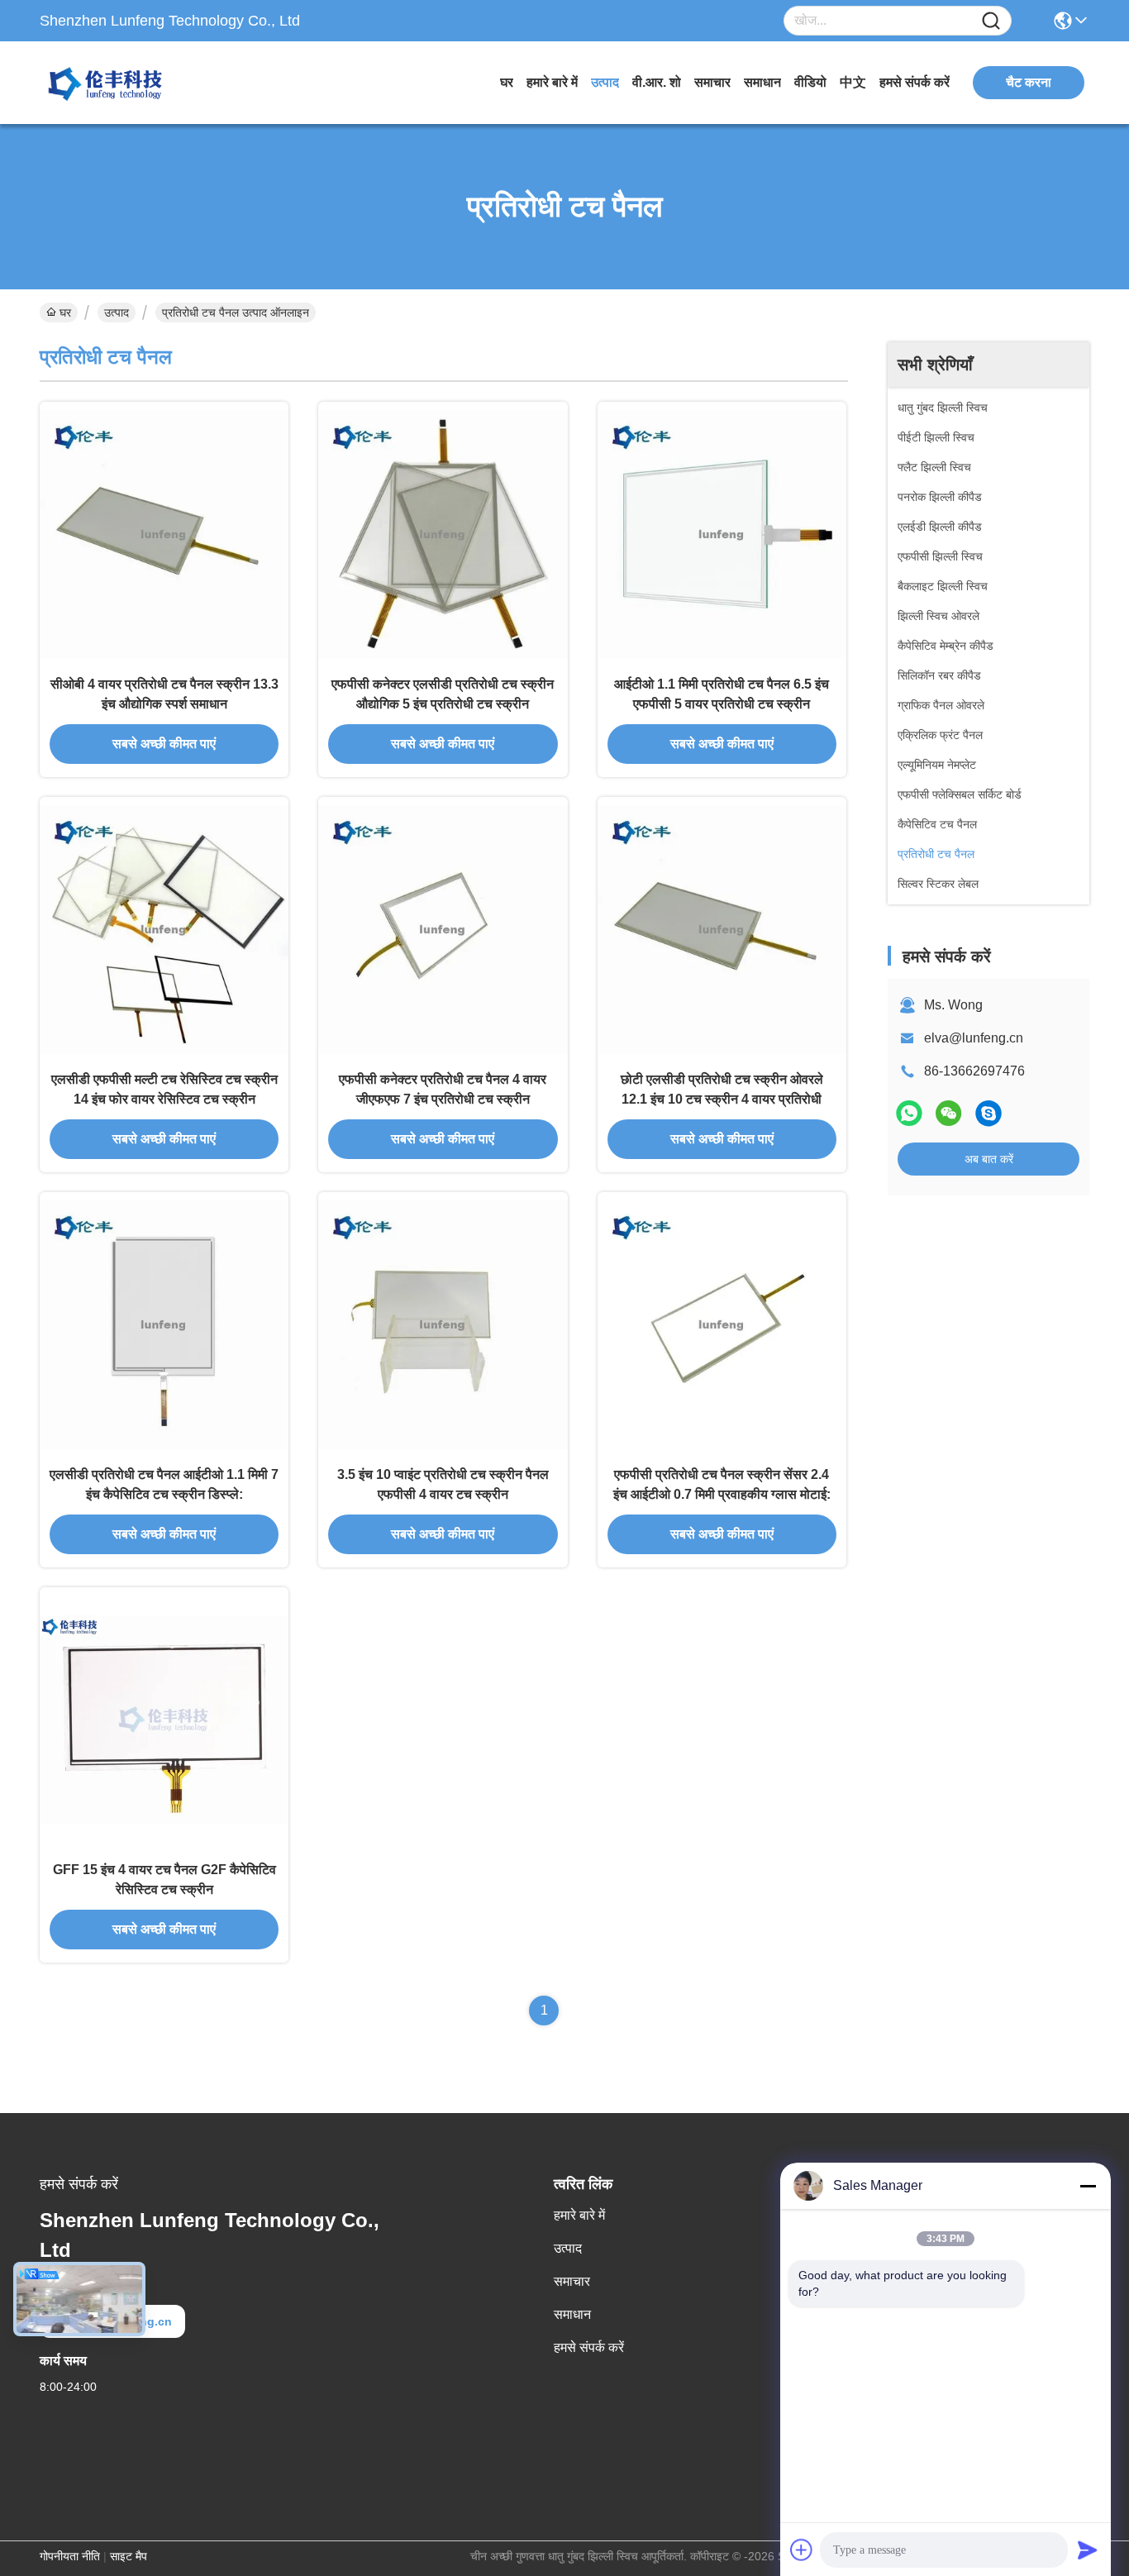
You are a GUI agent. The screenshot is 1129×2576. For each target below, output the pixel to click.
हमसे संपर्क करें (915, 82)
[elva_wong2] (988, 1113)
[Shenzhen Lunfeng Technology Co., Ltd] (131, 83)
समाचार (712, 82)
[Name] (991, 21)
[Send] (1088, 2550)
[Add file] (802, 2550)
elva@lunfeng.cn (974, 1038)
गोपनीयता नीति (70, 2556)
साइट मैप (129, 2556)
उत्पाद (605, 82)
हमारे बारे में (552, 82)
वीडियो (810, 82)
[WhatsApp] (909, 1113)
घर (507, 82)
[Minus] (1088, 2186)
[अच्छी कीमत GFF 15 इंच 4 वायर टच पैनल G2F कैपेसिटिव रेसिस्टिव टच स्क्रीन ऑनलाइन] (164, 1719)
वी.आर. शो (657, 82)
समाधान (762, 82)
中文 (853, 82)
